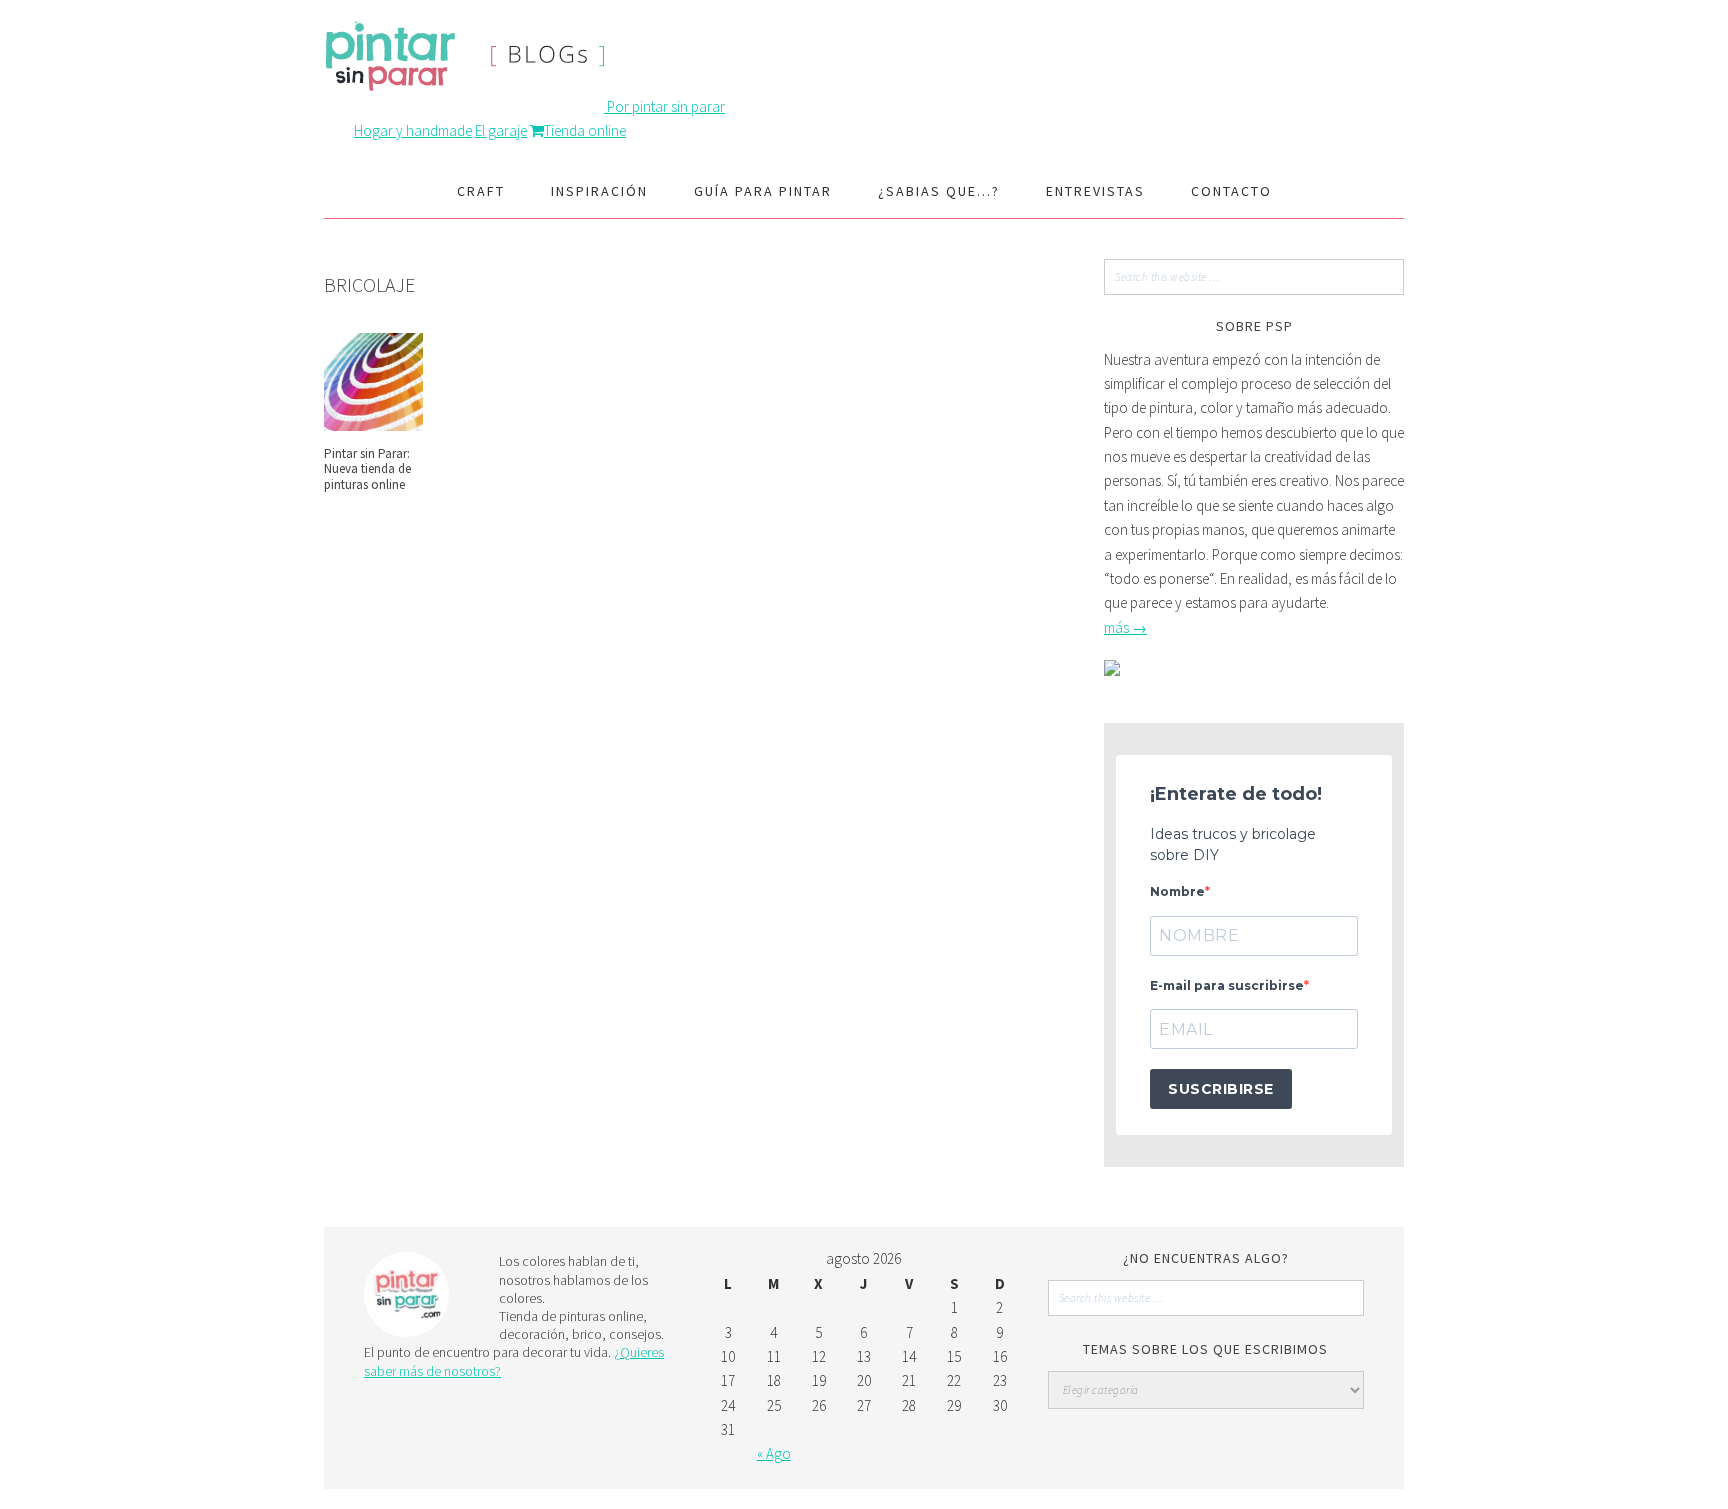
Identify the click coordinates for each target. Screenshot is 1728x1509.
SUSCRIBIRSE (1221, 1089)
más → (1125, 627)
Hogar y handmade (413, 130)
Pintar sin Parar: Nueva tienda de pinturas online (367, 469)
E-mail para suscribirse (1227, 985)
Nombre (1177, 891)
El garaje (501, 130)
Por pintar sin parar (666, 106)
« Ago (774, 1453)
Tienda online (585, 130)
